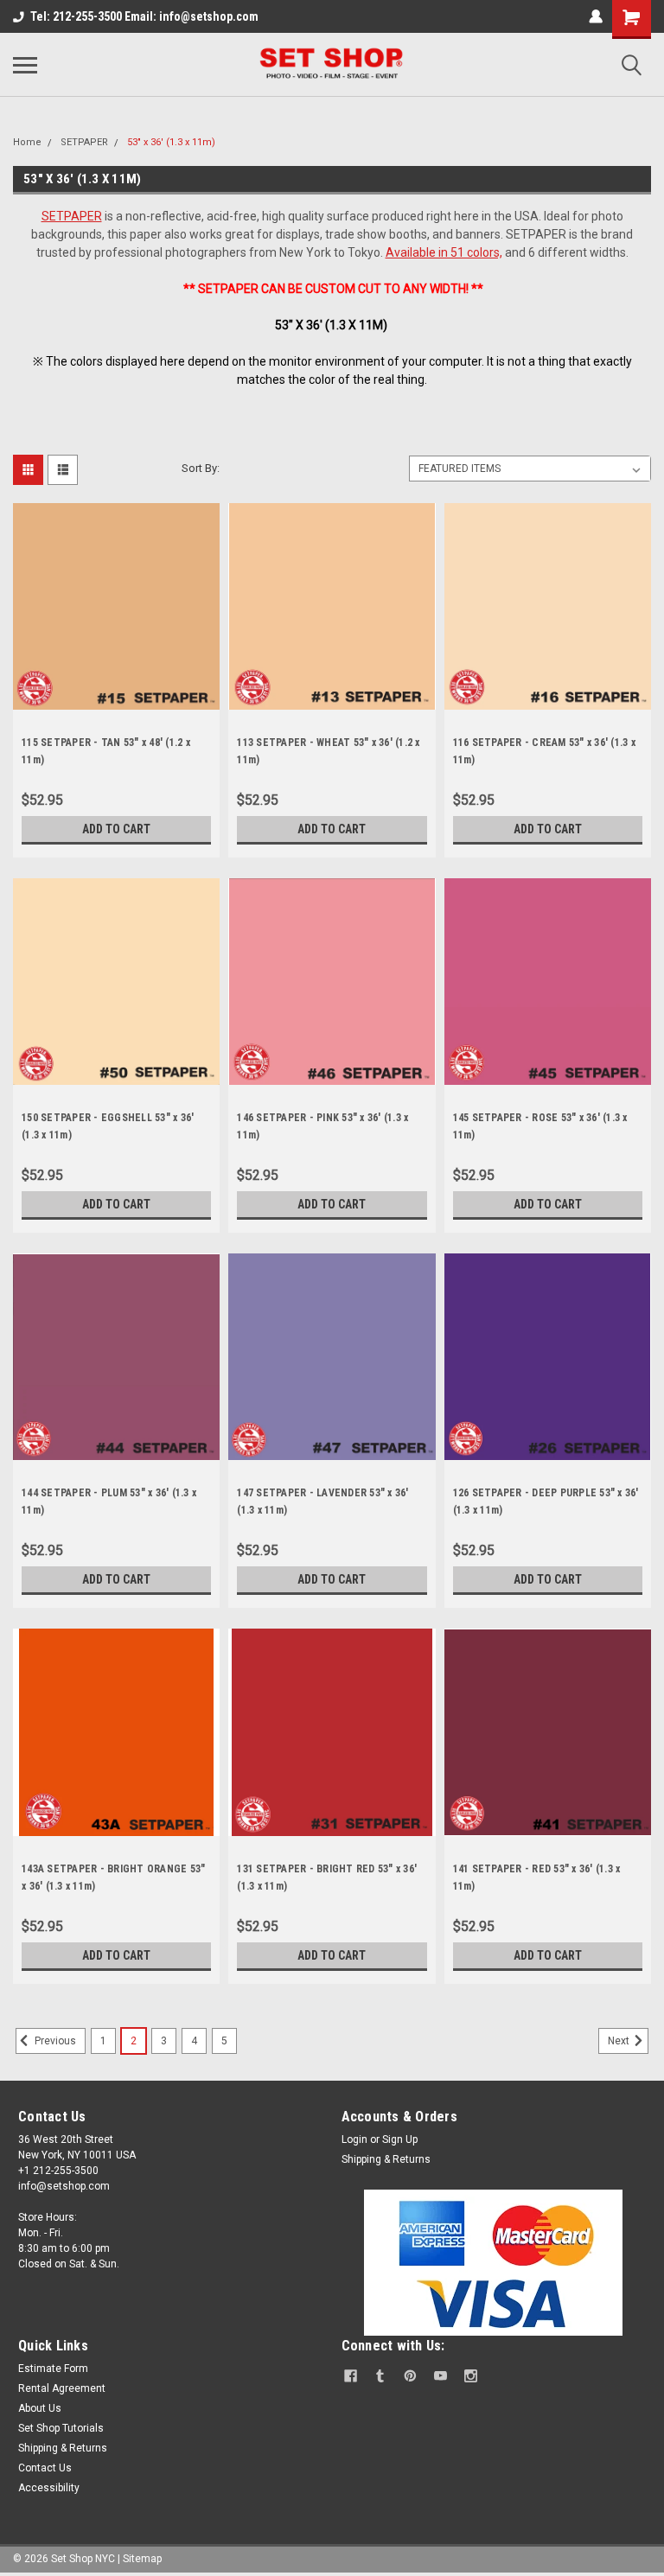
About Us (40, 2408)
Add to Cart (116, 829)
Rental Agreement (62, 2388)
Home (27, 142)
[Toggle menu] (25, 65)
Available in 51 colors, (444, 252)
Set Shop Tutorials (61, 2428)
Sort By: (201, 468)
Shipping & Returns (386, 2159)
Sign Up (400, 2139)
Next (620, 2041)
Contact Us (45, 2468)
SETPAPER (84, 142)
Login (354, 2139)
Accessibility (49, 2488)
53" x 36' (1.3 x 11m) (171, 142)
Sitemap (142, 2559)
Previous (54, 2041)
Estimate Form (53, 2369)
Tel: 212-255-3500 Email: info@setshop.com (144, 16)
